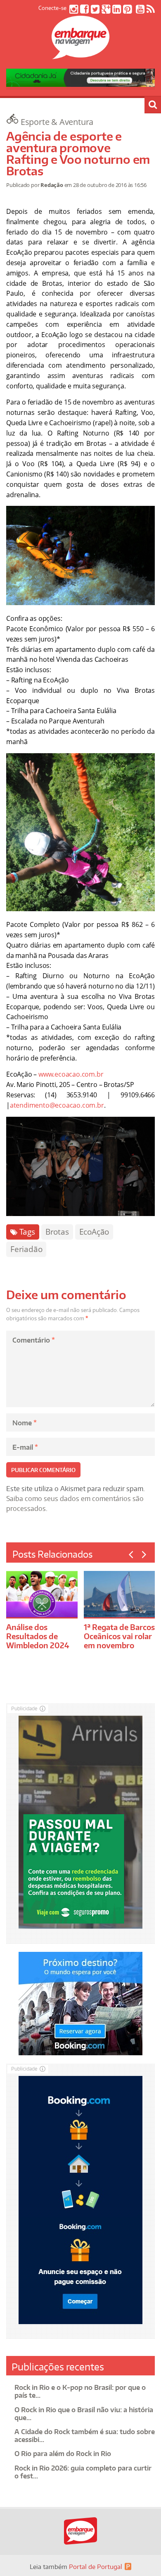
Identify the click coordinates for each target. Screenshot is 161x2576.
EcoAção (94, 1232)
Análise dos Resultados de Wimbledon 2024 (38, 1636)
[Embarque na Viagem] (80, 55)
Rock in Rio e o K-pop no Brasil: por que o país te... (80, 2391)
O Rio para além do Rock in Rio (63, 2454)
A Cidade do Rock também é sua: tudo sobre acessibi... (85, 2436)
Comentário (34, 1340)
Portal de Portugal (96, 2567)
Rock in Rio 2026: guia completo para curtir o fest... (83, 2472)
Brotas (57, 1232)
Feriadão (26, 1249)
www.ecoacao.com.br (71, 1074)
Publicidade (24, 1708)
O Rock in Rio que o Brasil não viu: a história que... (84, 2414)
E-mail (25, 1447)
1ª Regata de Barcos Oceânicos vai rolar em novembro (119, 1636)
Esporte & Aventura (57, 122)
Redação (52, 185)
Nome (25, 1423)
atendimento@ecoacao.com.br (57, 1105)
